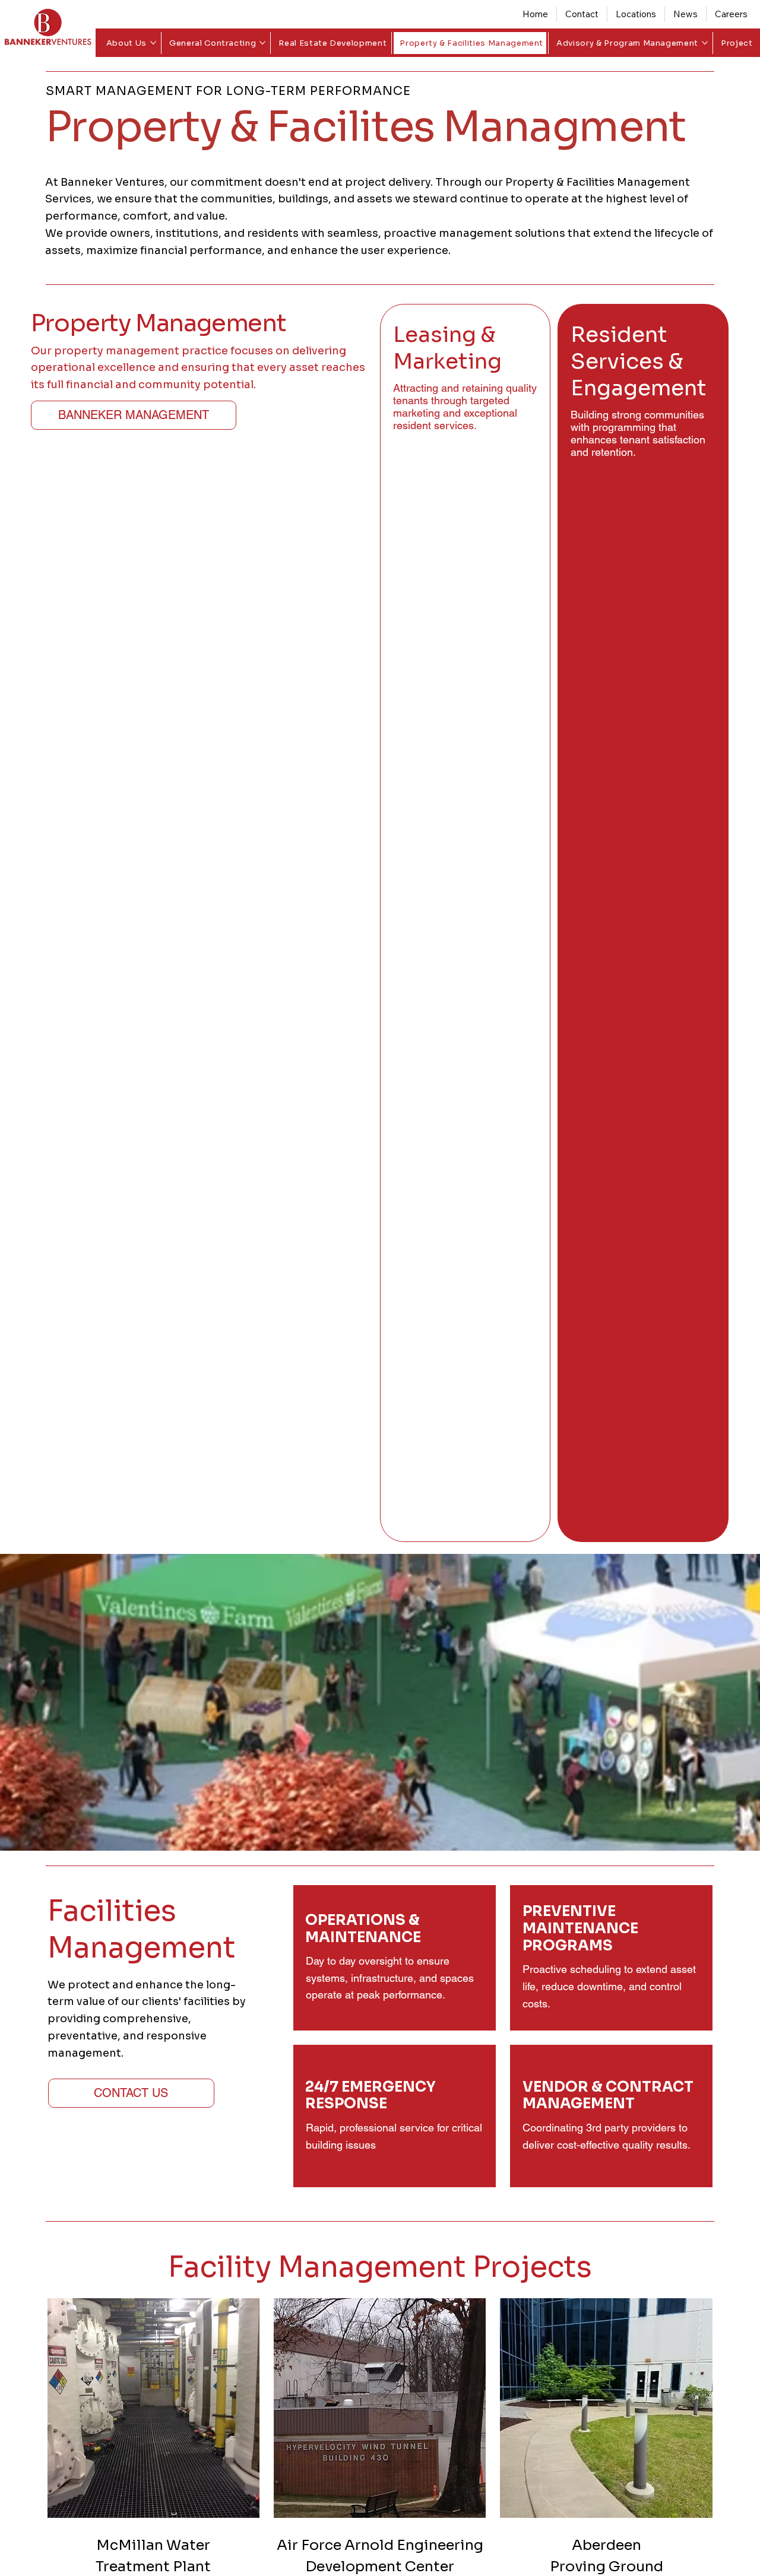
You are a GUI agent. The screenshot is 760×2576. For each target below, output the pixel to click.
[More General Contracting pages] (262, 43)
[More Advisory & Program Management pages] (705, 43)
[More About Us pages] (153, 43)
